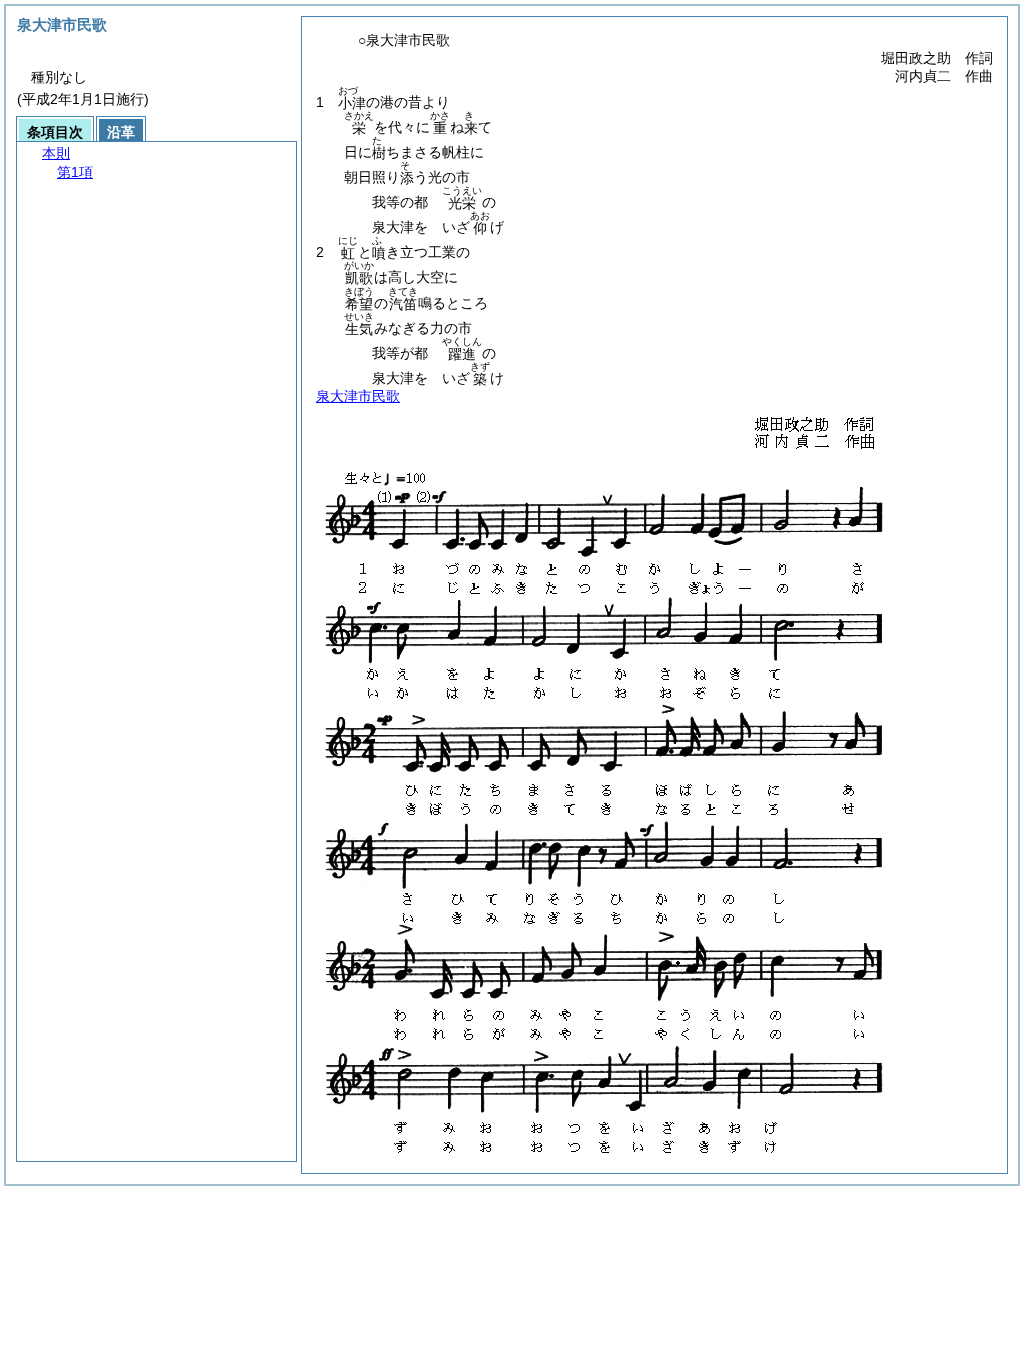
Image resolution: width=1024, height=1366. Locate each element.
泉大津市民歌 (358, 396)
